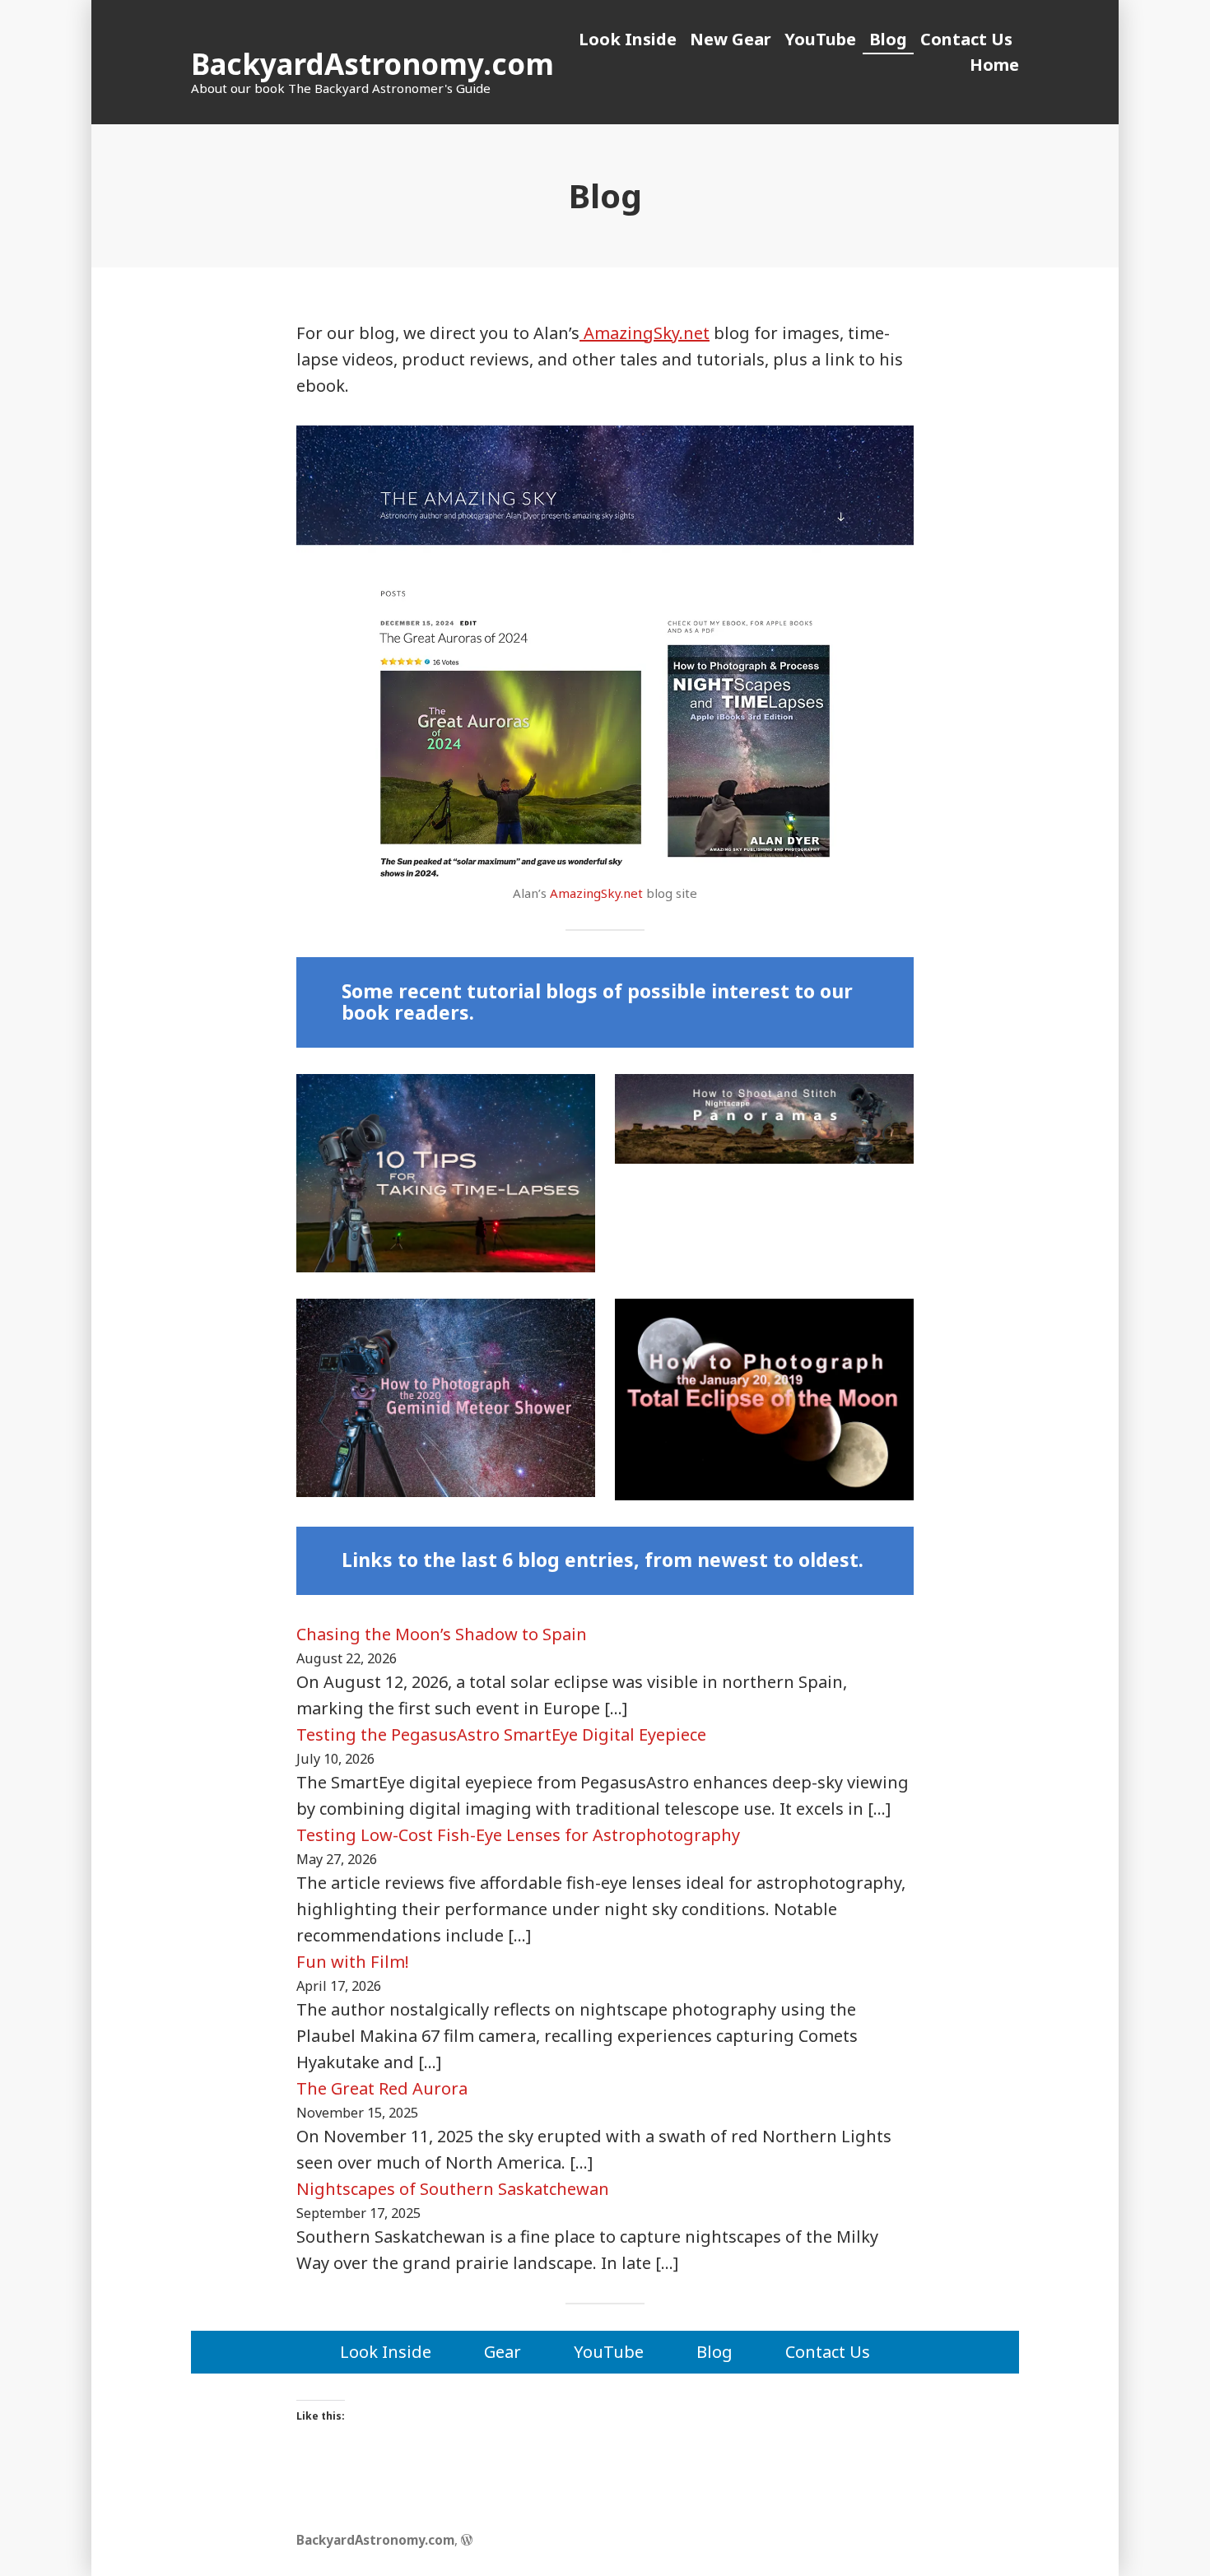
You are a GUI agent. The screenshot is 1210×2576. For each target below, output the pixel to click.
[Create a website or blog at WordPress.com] (467, 2540)
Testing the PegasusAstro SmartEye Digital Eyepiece (501, 1734)
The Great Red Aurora (382, 2088)
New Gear (731, 39)
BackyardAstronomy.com (372, 64)
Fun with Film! (353, 1962)
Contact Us (966, 39)
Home (994, 65)
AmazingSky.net (645, 333)
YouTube (820, 39)
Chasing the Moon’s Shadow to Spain (442, 1634)
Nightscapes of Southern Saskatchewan (453, 2189)
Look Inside (628, 39)
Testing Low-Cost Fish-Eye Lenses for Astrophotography (518, 1835)
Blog (888, 39)
